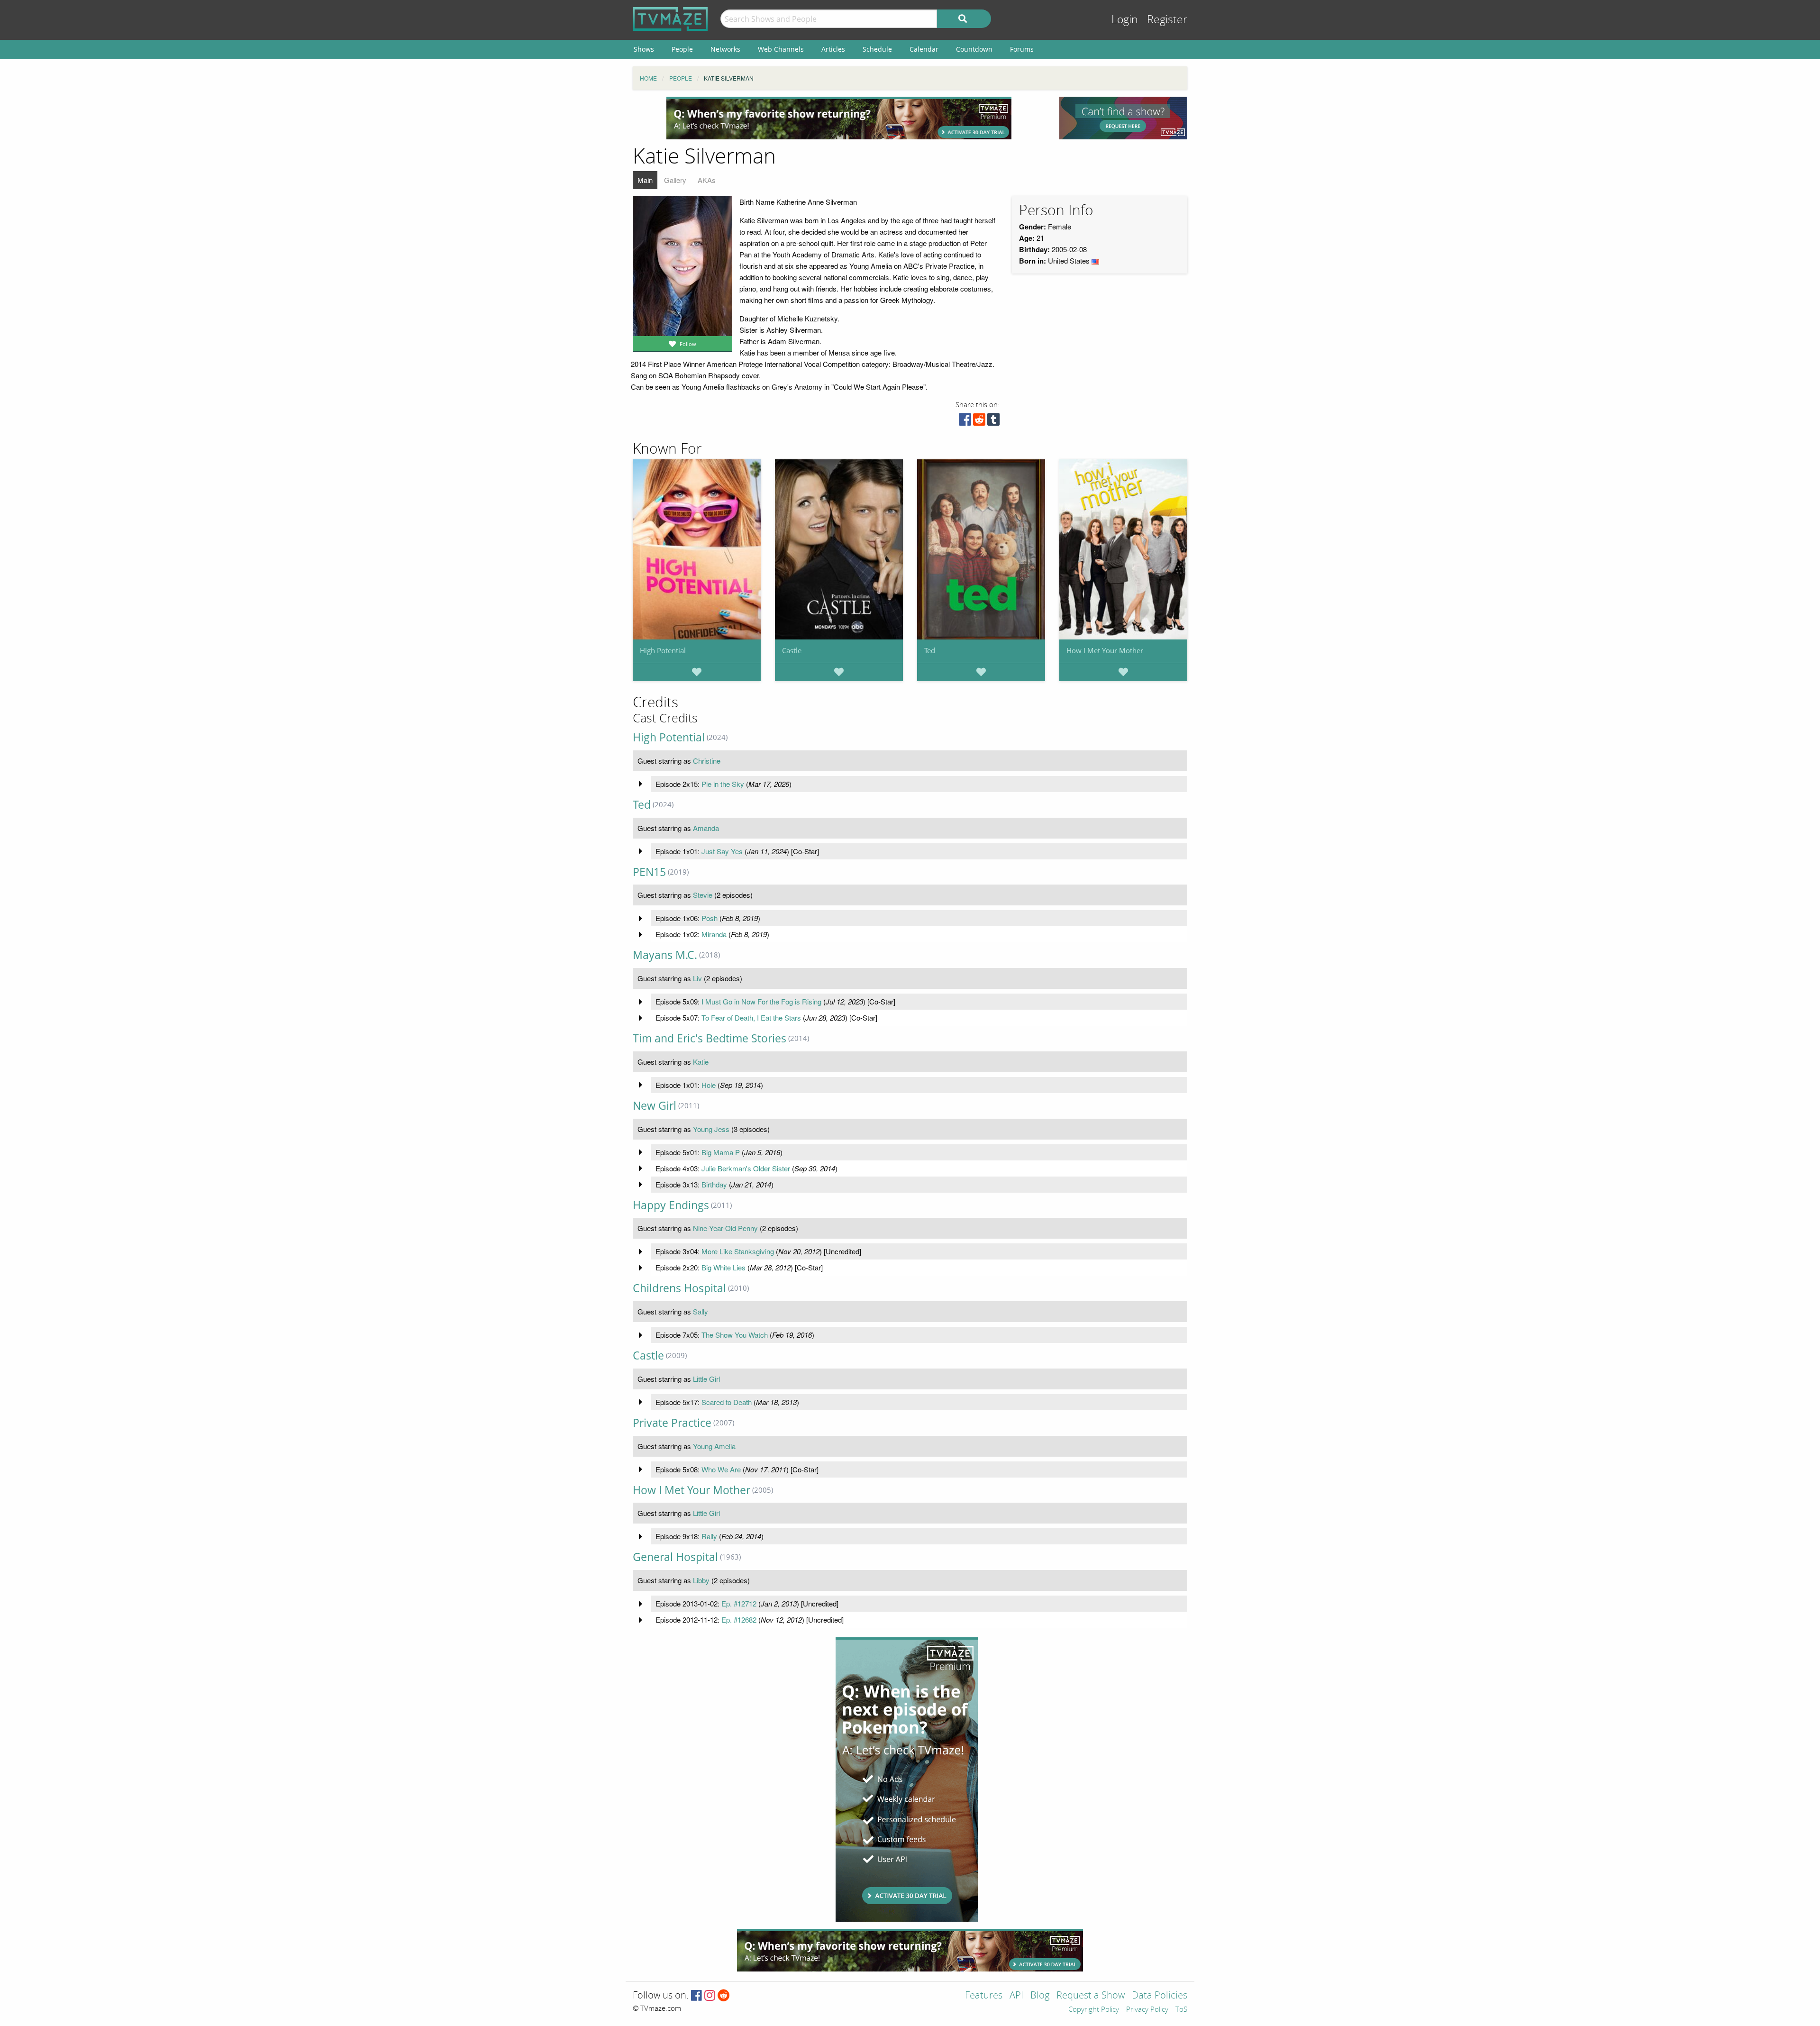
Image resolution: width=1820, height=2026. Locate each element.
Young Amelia (714, 1446)
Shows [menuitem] (644, 49)
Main (645, 180)
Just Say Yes (722, 851)
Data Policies (1160, 1996)
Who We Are (721, 1469)
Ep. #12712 (739, 1603)
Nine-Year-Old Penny (725, 1228)
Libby (701, 1580)
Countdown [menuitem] (974, 49)
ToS (1181, 2010)
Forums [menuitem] (1022, 49)
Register (1167, 20)
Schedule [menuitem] (877, 49)
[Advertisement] (839, 118)
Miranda (714, 934)
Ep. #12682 (739, 1620)
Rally (709, 1536)
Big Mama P (721, 1152)
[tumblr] (993, 422)
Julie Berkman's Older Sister (746, 1168)
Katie (701, 1062)
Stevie (703, 895)
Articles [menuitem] (833, 49)
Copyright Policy (1094, 2010)
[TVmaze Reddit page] (724, 1996)
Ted (930, 650)
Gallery (675, 180)
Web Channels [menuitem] (781, 49)
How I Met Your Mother (1105, 650)
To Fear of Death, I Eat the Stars (751, 1018)
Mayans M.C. (665, 955)
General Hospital (675, 1557)
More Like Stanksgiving (738, 1251)
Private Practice (672, 1423)
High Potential (663, 650)
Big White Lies (723, 1267)
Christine (707, 761)
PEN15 (649, 872)
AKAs (707, 180)
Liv (697, 978)
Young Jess (711, 1129)
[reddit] (979, 422)
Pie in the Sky (723, 784)
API (1016, 1996)
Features (984, 1996)
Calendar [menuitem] (924, 49)
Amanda (706, 828)
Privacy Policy (1147, 2010)
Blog (1040, 1996)
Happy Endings (671, 1205)
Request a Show (1091, 1996)
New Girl (655, 1106)
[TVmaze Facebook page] (696, 1996)
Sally (701, 1311)
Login (1125, 20)
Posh (710, 918)
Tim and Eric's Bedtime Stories (710, 1038)
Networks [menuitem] (725, 49)
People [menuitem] (682, 49)
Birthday (714, 1184)
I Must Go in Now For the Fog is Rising (761, 1001)
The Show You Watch (735, 1335)
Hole (709, 1085)
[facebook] (965, 422)
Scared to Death (727, 1402)
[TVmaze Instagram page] (710, 1996)
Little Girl (706, 1379)
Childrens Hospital (679, 1288)
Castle (792, 650)
